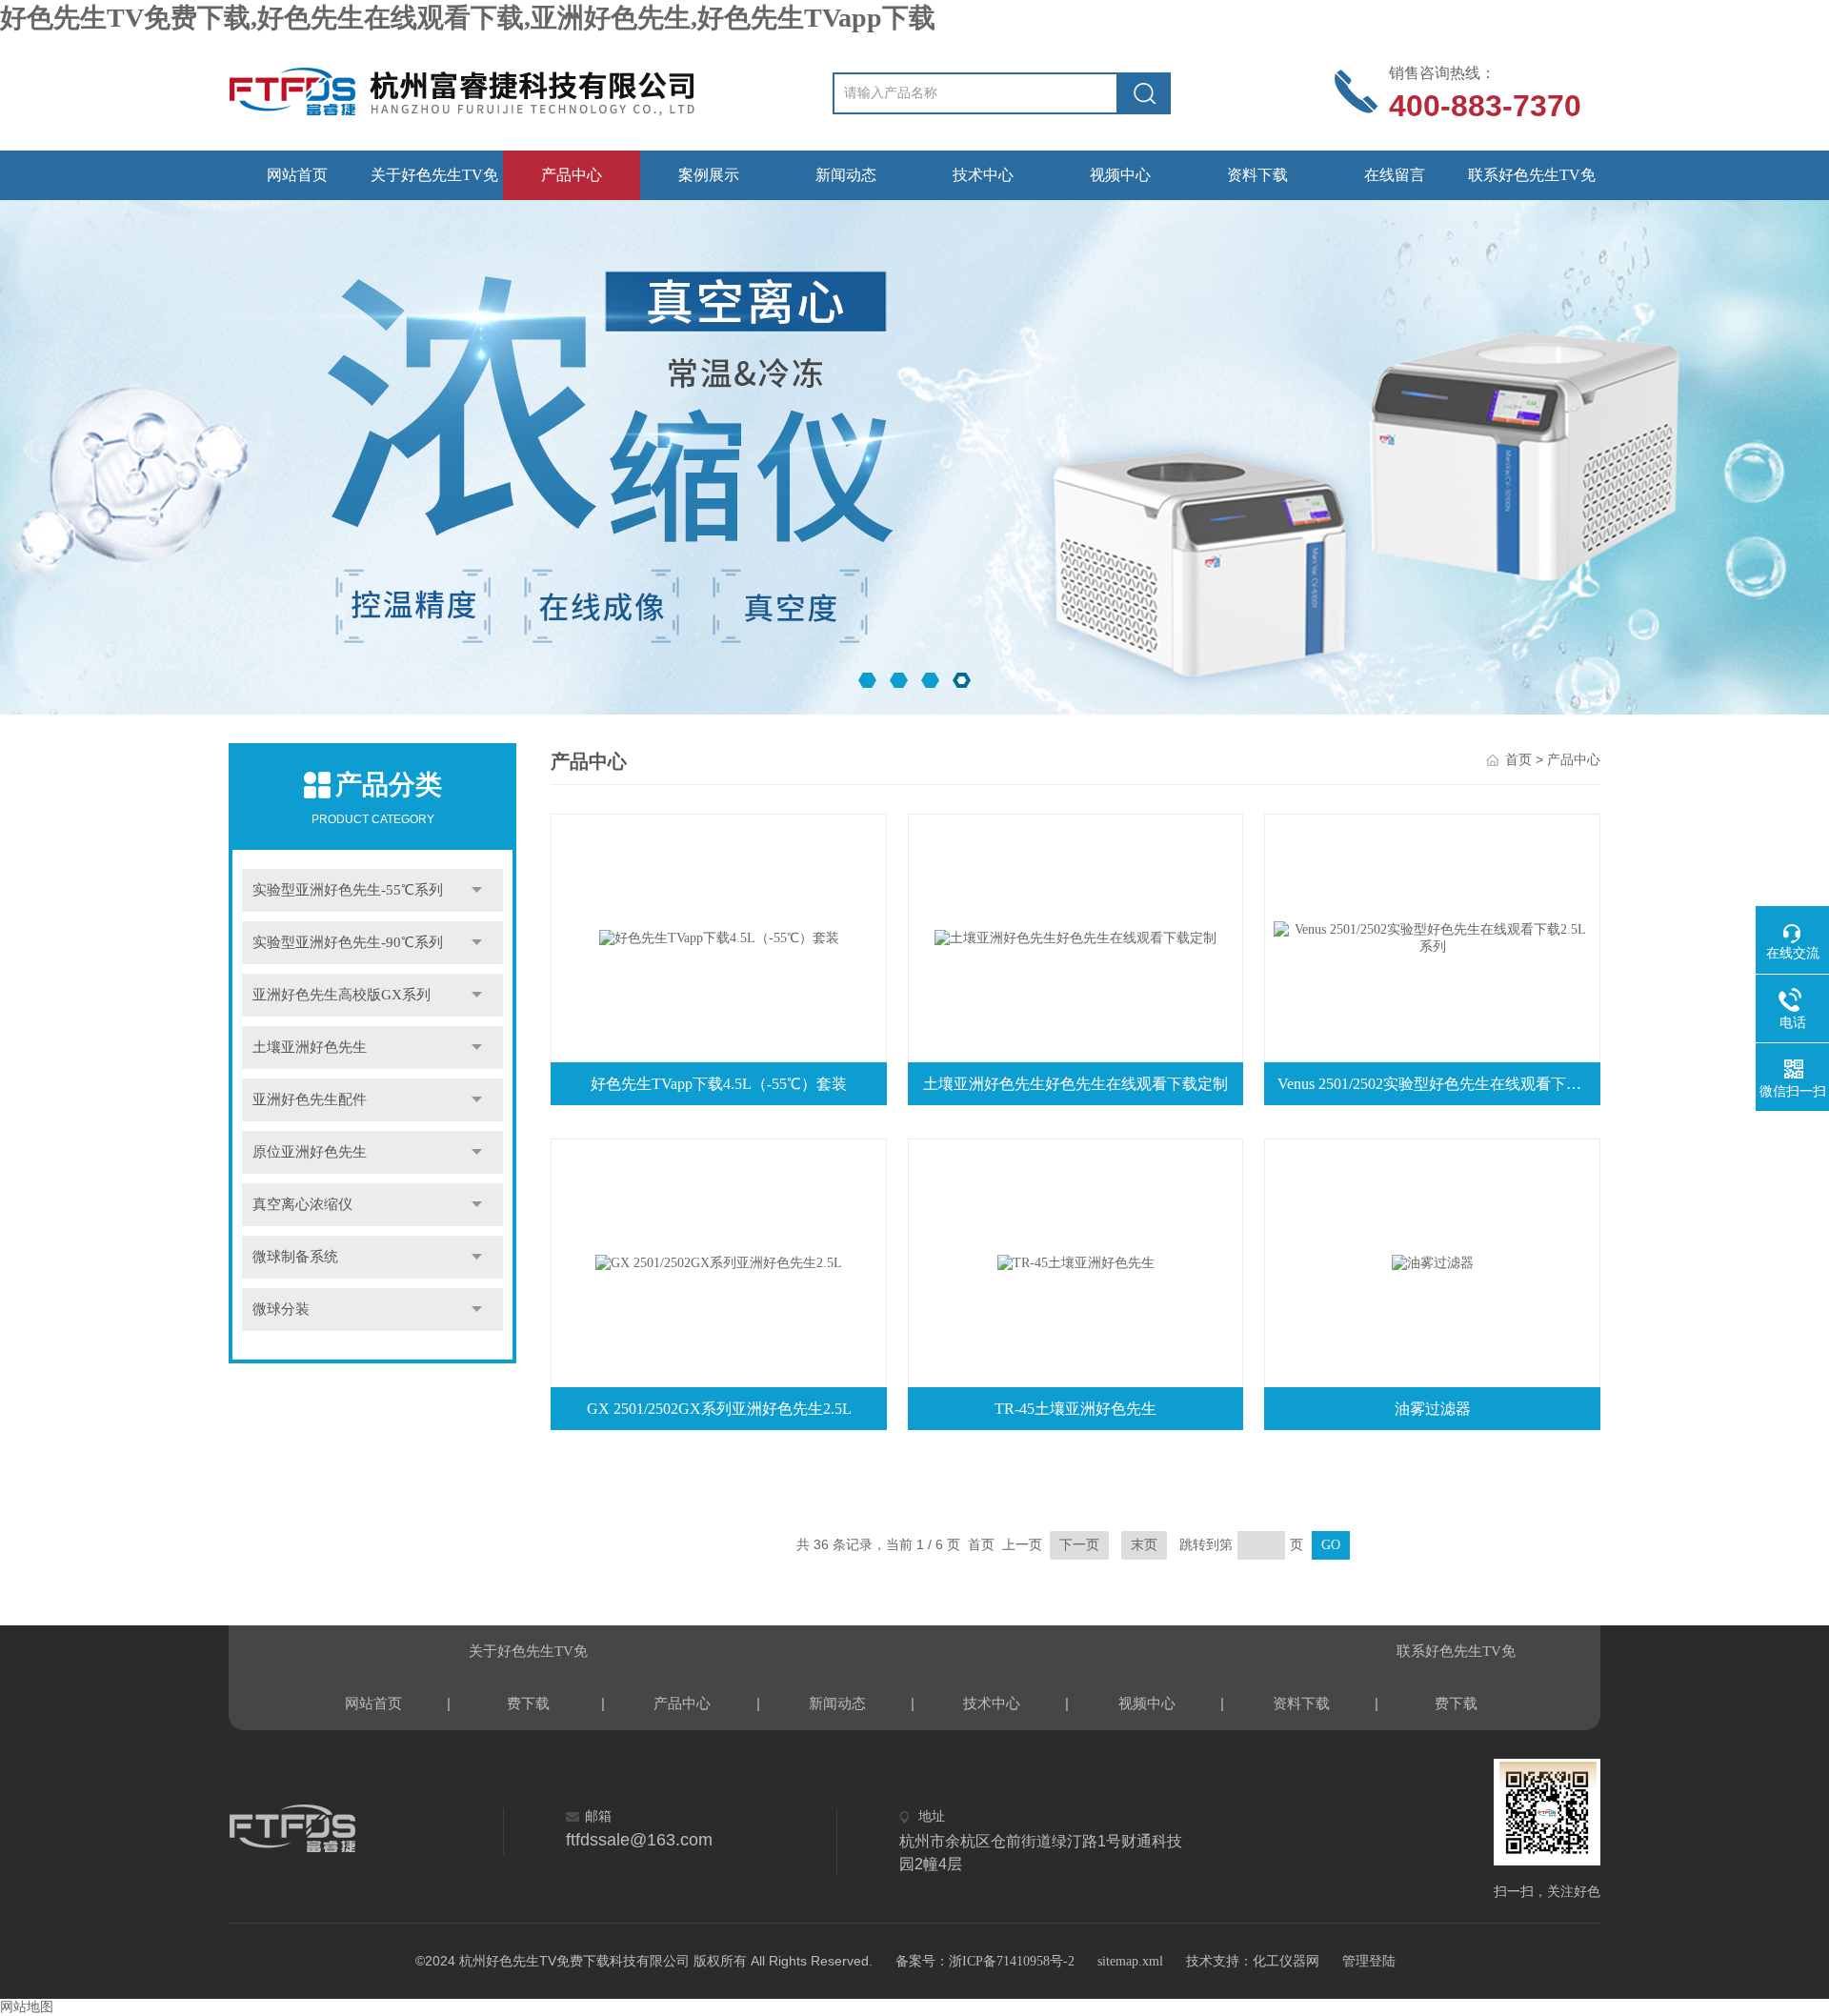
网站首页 (297, 175)
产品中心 (572, 175)
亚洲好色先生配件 (310, 1099)
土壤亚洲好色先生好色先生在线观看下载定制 (1075, 1084)
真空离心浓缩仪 (302, 1204)
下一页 (1079, 1545)
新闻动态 (846, 175)
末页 (1144, 1545)
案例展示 (709, 175)
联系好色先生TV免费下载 (1532, 183)
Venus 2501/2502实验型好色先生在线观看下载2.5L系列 (1437, 1084)
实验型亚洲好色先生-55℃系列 (348, 890)
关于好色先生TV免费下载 (434, 183)
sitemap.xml (1130, 1961)
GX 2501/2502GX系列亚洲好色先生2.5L (719, 1409)
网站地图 (27, 2007)
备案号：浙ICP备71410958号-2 (985, 1961)
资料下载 (1257, 175)
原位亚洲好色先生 (310, 1152)
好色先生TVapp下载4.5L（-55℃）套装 (719, 1084)
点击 (477, 890)
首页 (1518, 760)
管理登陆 (1369, 1961)
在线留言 (1395, 175)
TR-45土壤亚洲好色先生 (1075, 1409)
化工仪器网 (1286, 1961)
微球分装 (281, 1309)
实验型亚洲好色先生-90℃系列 (348, 942)
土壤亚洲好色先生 (310, 1047)
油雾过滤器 (1433, 1409)
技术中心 (983, 175)
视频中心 (1120, 175)
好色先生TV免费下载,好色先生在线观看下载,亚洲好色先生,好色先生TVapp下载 (468, 18)
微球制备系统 (295, 1257)
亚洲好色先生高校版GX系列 (342, 995)
